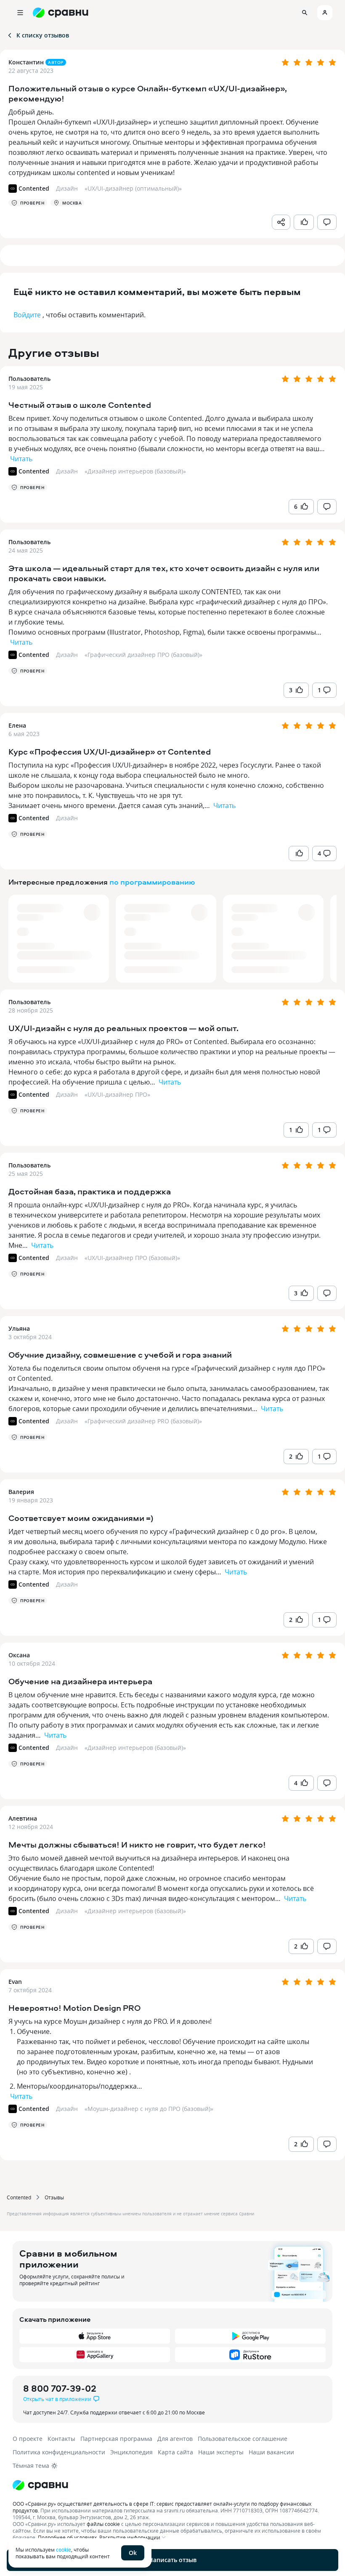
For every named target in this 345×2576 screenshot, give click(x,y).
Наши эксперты (221, 2452)
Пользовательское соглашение (243, 2439)
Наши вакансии (271, 2452)
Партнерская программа (116, 2439)
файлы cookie (103, 2524)
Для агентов (175, 2439)
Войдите (27, 315)
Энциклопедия (131, 2452)
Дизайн (67, 471)
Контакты (61, 2439)
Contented (19, 2197)
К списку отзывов (43, 35)
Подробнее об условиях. (68, 2537)
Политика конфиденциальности (59, 2452)
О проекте (28, 2439)
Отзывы (54, 2197)
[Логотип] (172, 2485)
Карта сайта (175, 2452)
